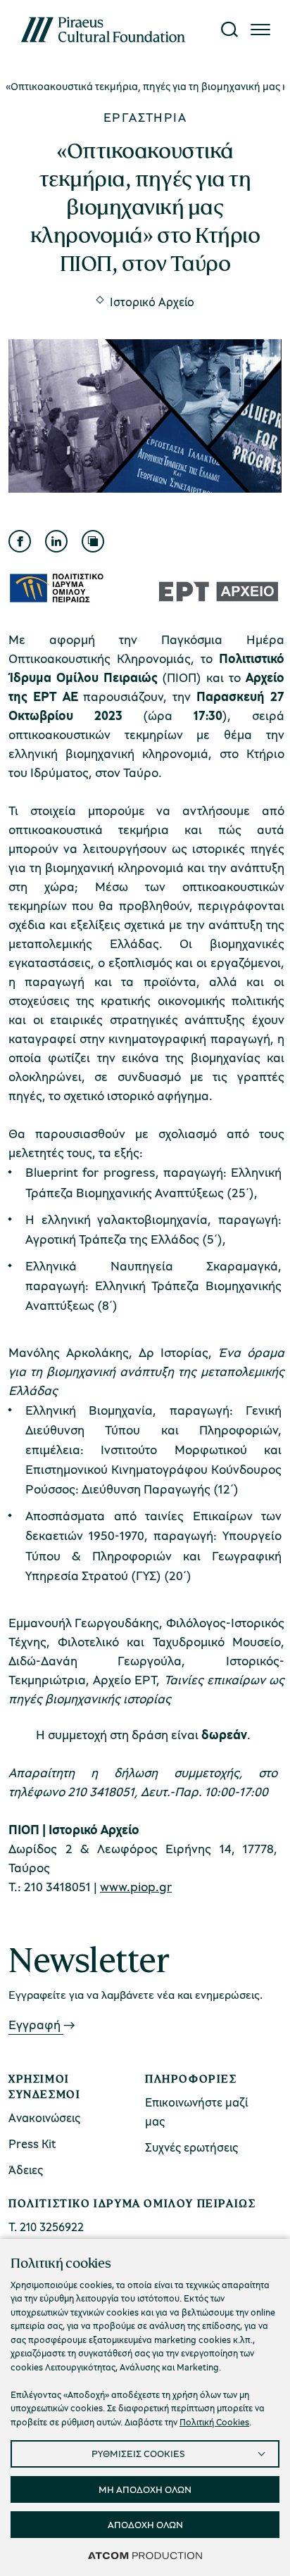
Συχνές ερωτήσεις (191, 2147)
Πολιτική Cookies (214, 2422)
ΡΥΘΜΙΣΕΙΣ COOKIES (138, 2453)
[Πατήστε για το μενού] (260, 30)
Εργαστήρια (145, 117)
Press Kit (32, 2143)
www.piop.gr (136, 1886)
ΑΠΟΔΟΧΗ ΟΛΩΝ (145, 2524)
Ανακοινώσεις (44, 2117)
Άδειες (26, 2170)
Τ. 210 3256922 (46, 2227)
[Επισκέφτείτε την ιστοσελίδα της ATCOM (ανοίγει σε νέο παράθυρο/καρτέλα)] (145, 2555)
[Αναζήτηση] (229, 30)
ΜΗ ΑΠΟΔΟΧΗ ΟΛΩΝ (145, 2489)
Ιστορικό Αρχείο (152, 301)
